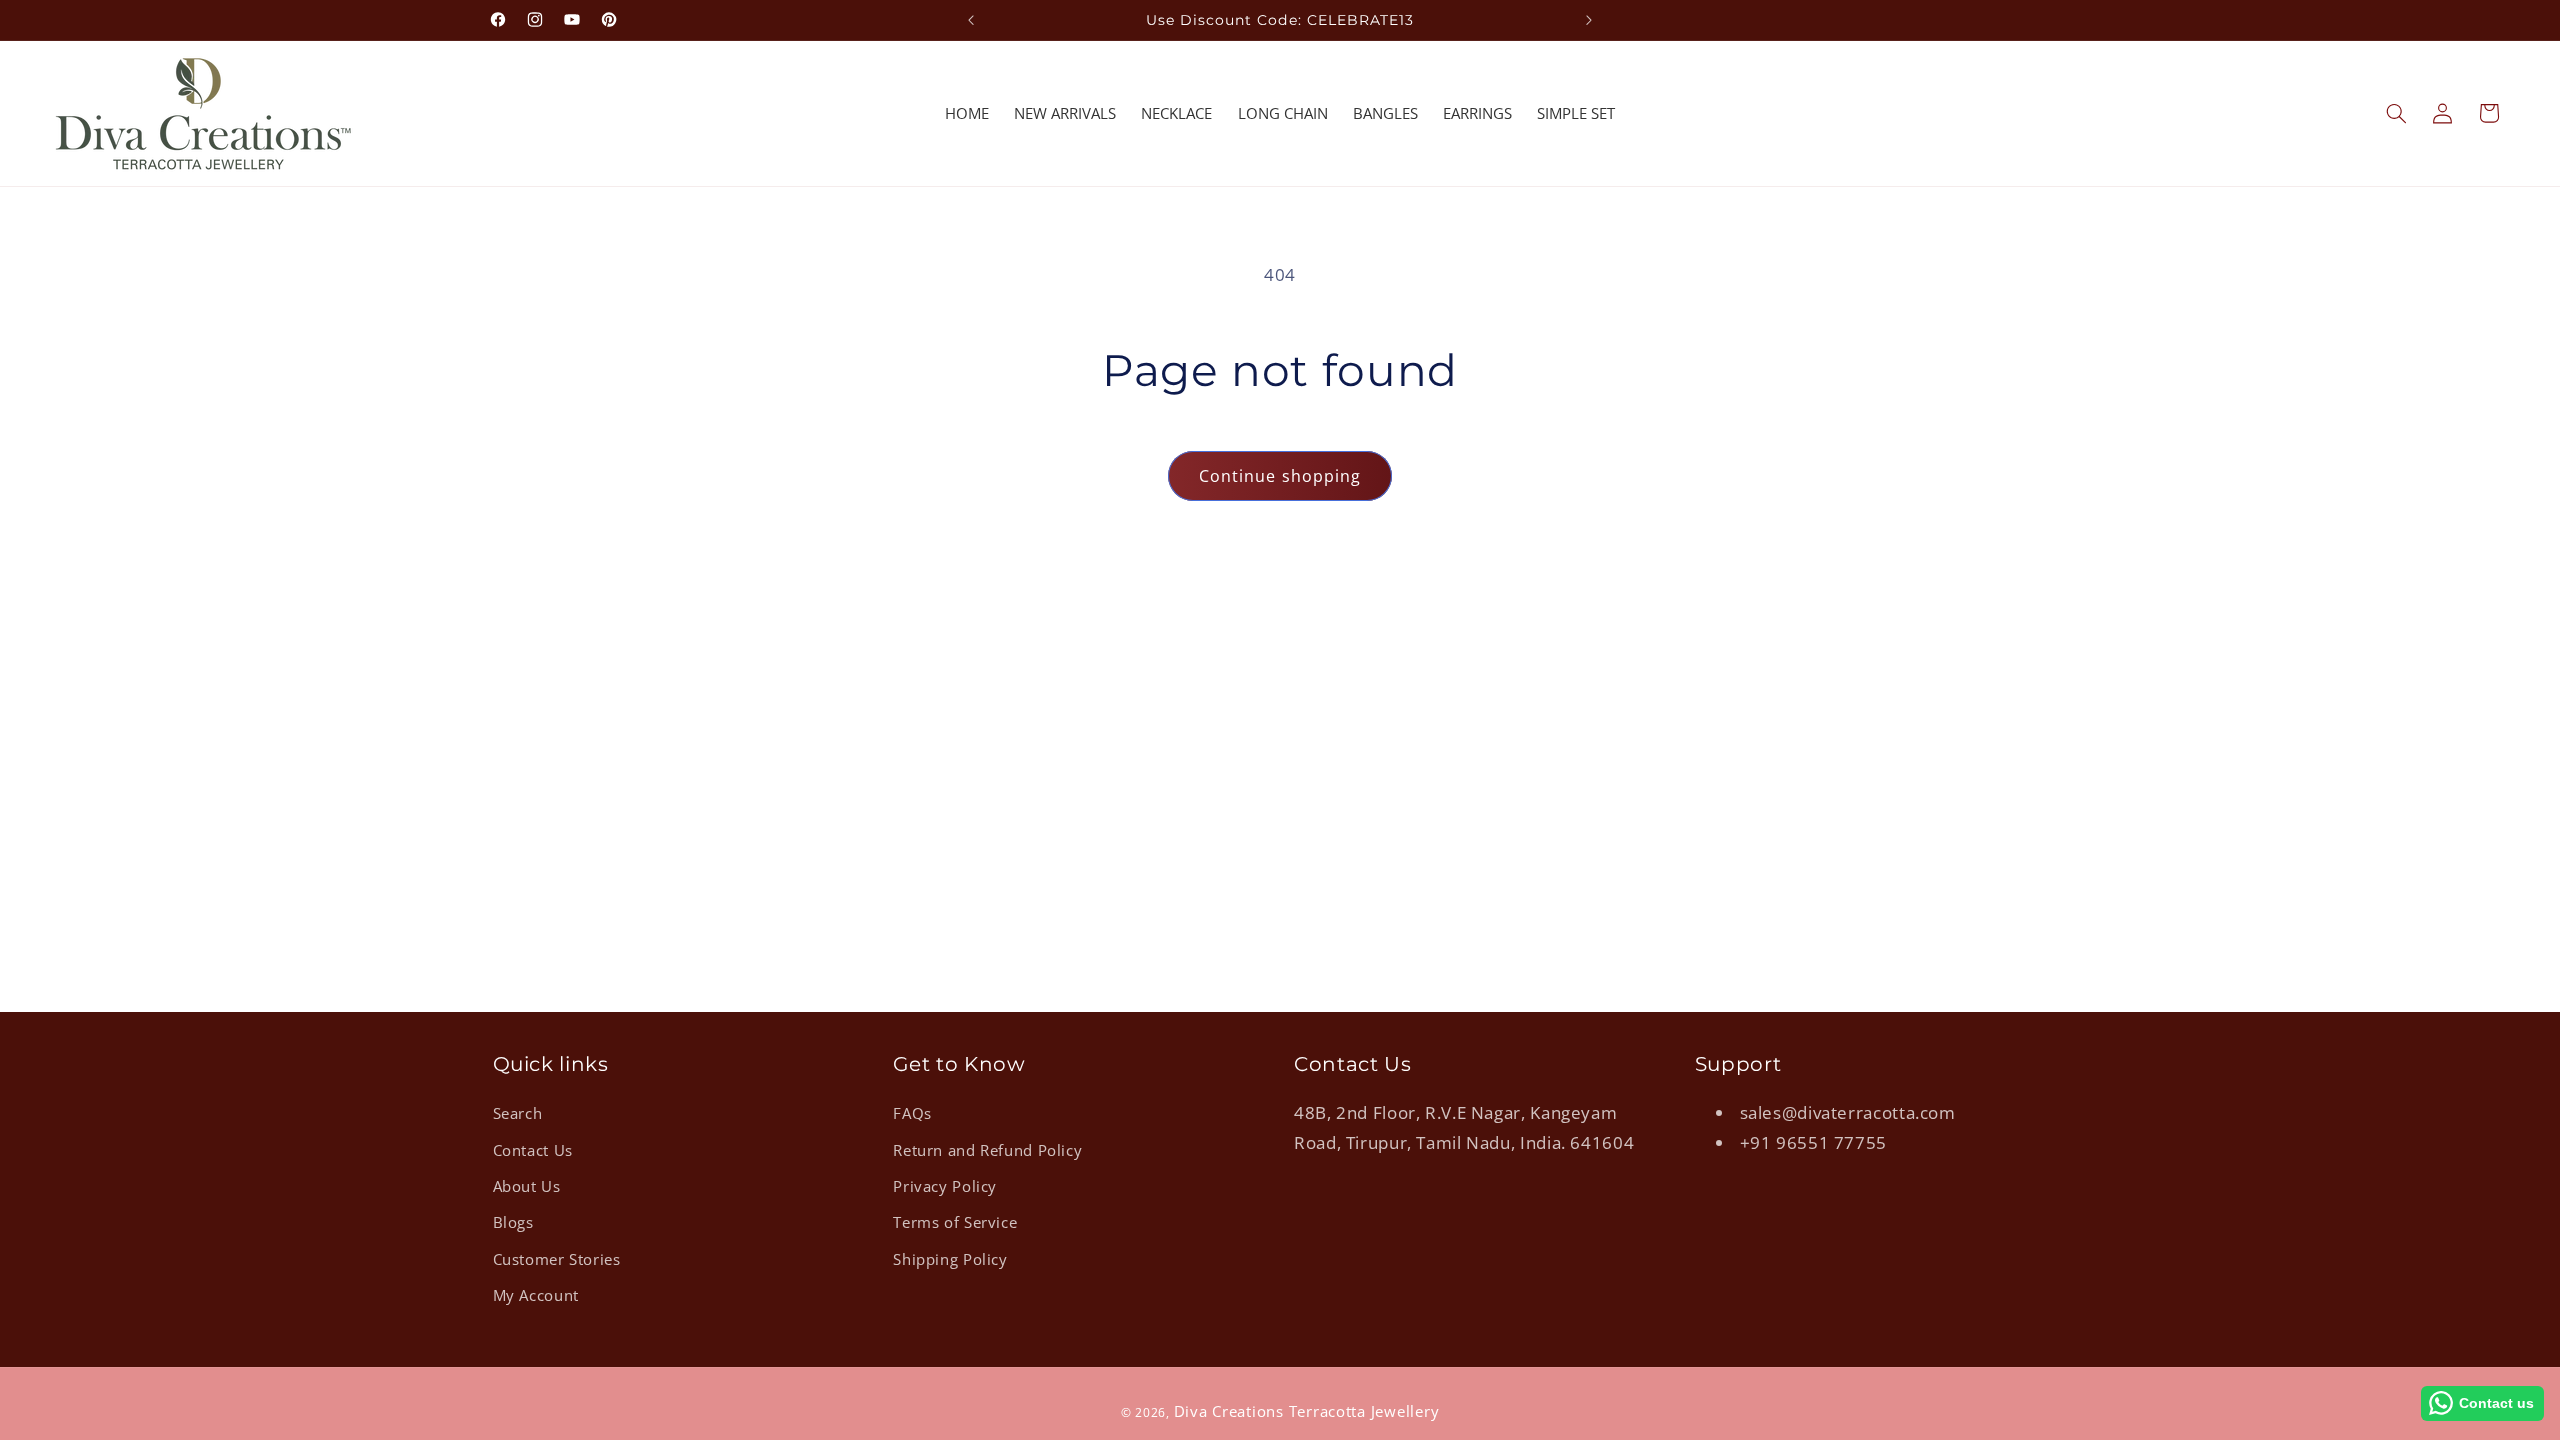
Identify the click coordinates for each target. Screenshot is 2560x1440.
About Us (527, 1186)
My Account (536, 1295)
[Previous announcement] (971, 20)
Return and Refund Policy (987, 1150)
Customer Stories (557, 1259)
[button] (2396, 113)
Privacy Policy (945, 1186)
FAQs (912, 1113)
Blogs (513, 1222)
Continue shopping (1280, 476)
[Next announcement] (1589, 20)
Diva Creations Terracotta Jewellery (1307, 1411)
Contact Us (533, 1150)
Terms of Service (955, 1222)
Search (518, 1113)
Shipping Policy (950, 1259)
